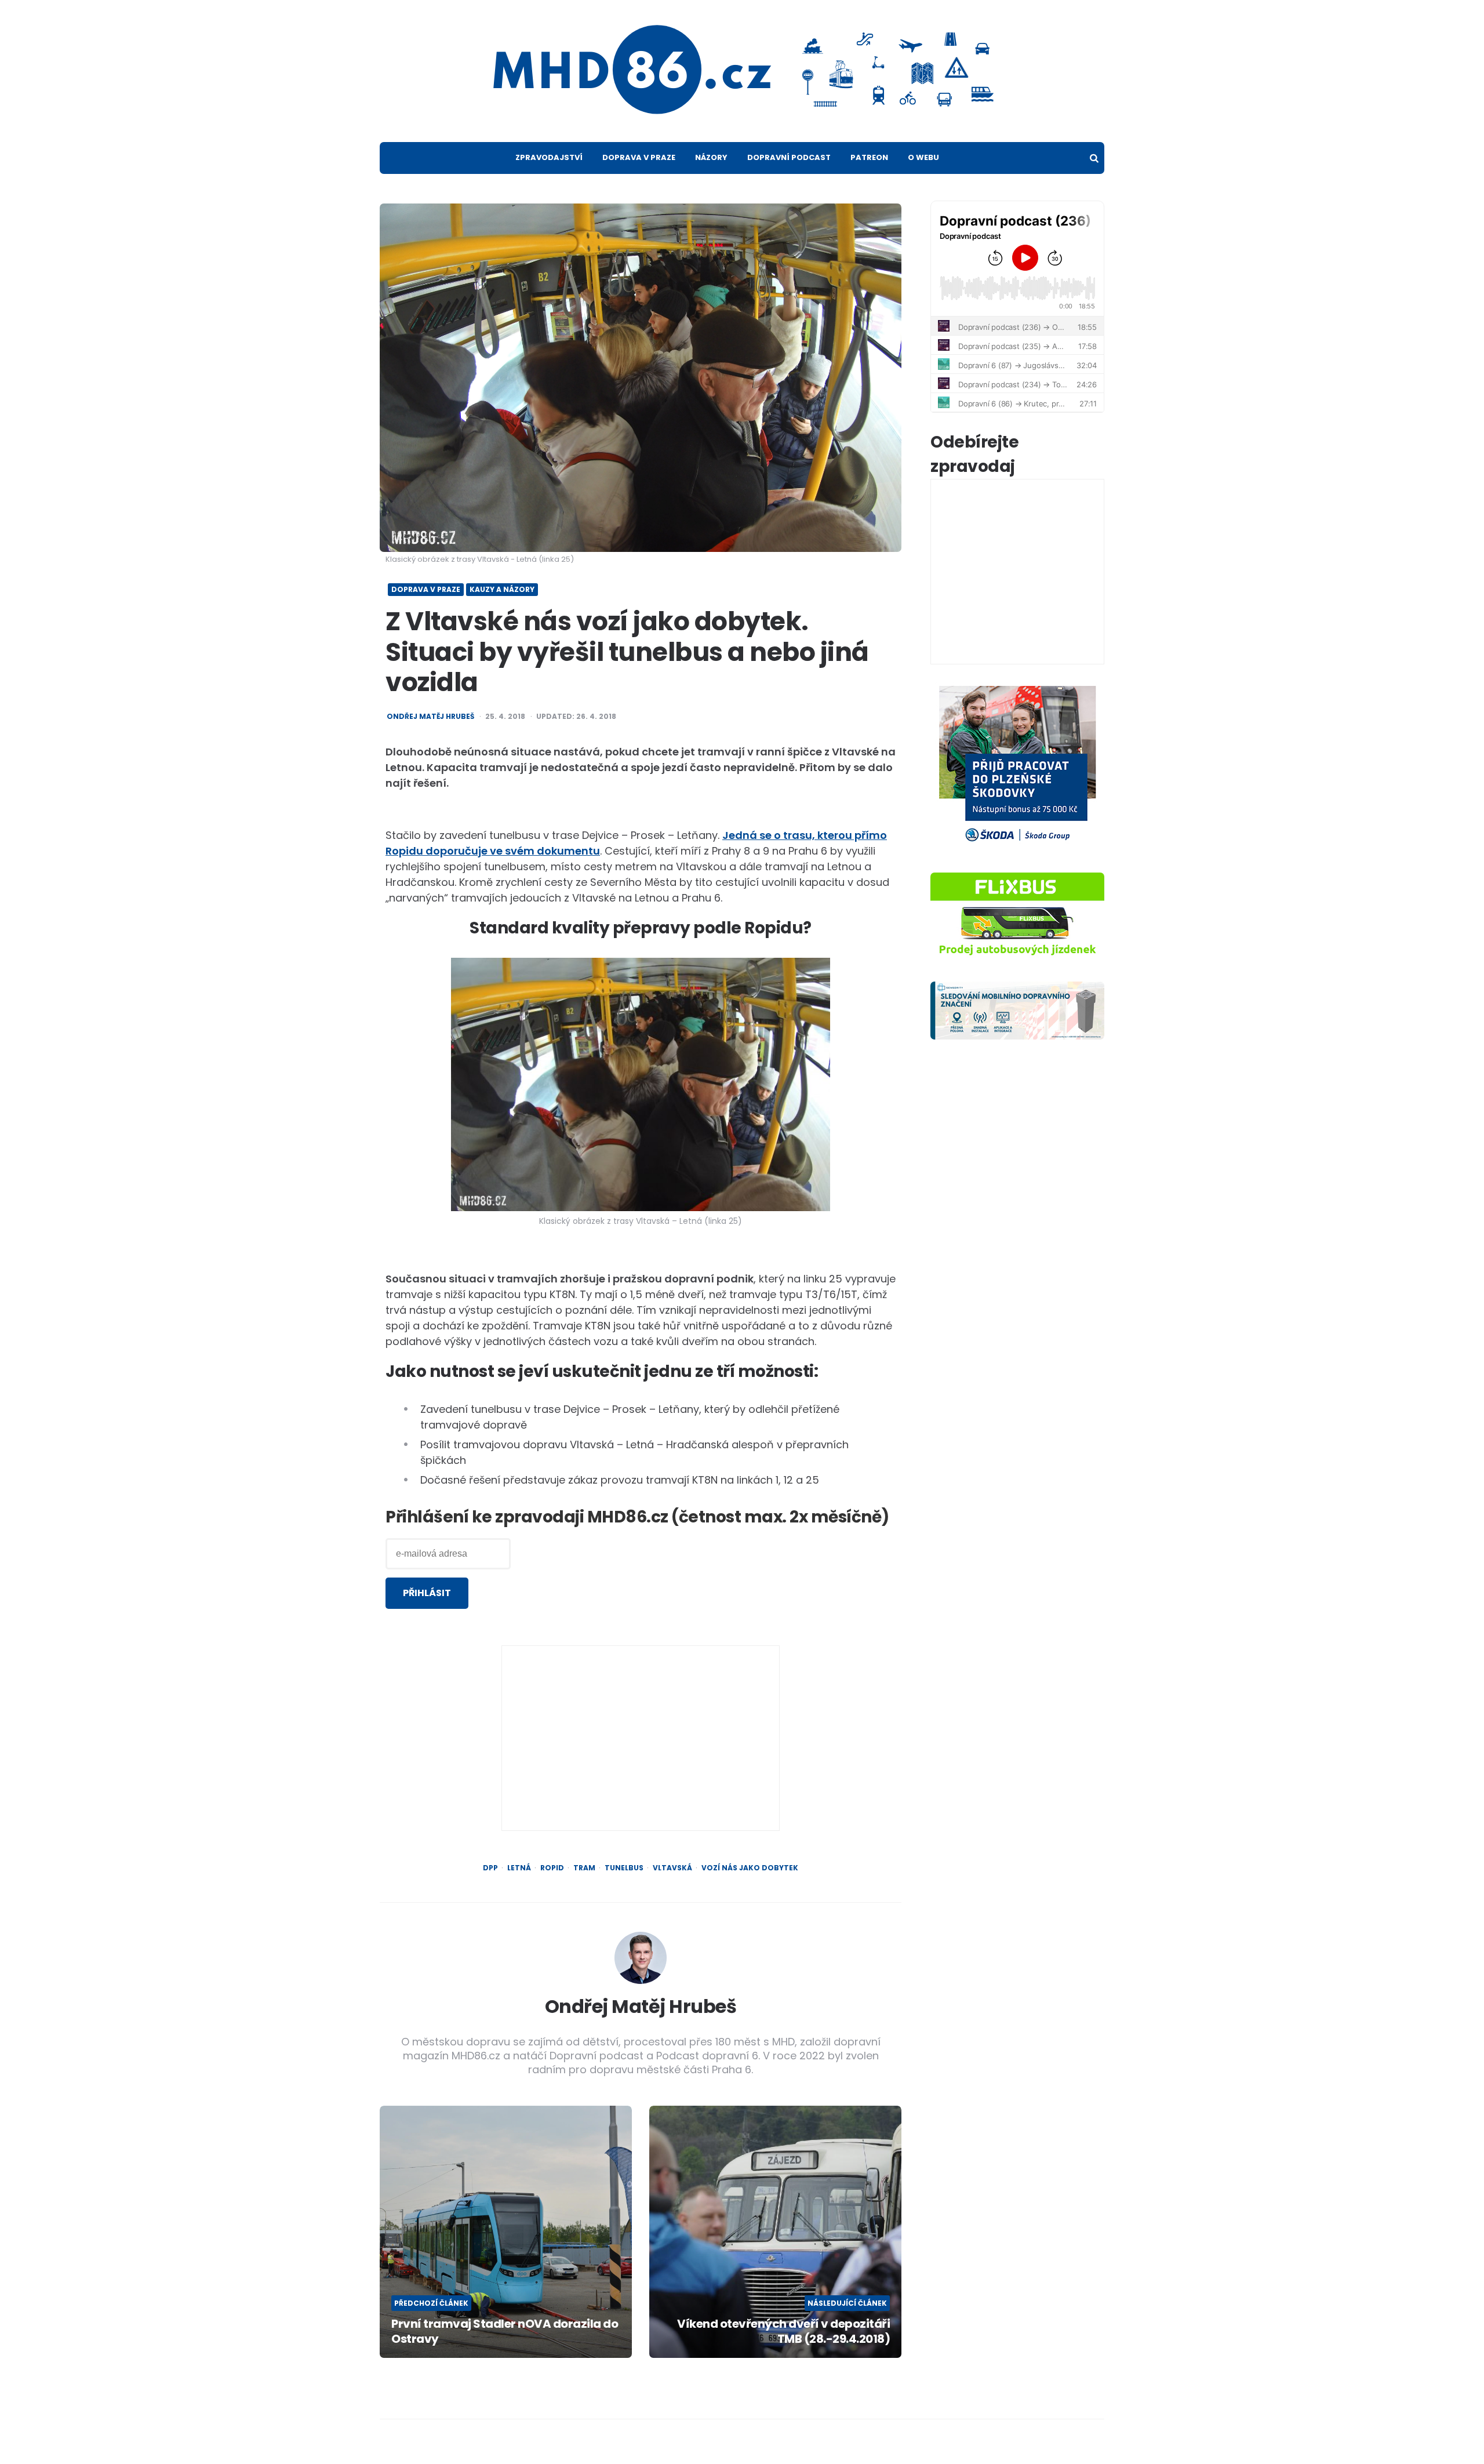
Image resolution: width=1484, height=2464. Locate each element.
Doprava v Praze (639, 157)
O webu (923, 157)
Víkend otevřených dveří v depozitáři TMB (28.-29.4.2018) (783, 2331)
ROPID (552, 1868)
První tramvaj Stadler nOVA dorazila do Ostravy (505, 2331)
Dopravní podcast (789, 157)
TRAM (584, 1868)
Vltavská (672, 1868)
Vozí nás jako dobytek (750, 1868)
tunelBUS (624, 1868)
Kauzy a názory (502, 589)
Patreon (869, 157)
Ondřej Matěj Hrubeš (430, 717)
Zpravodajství (549, 157)
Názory (711, 157)
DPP (490, 1868)
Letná (519, 1868)
